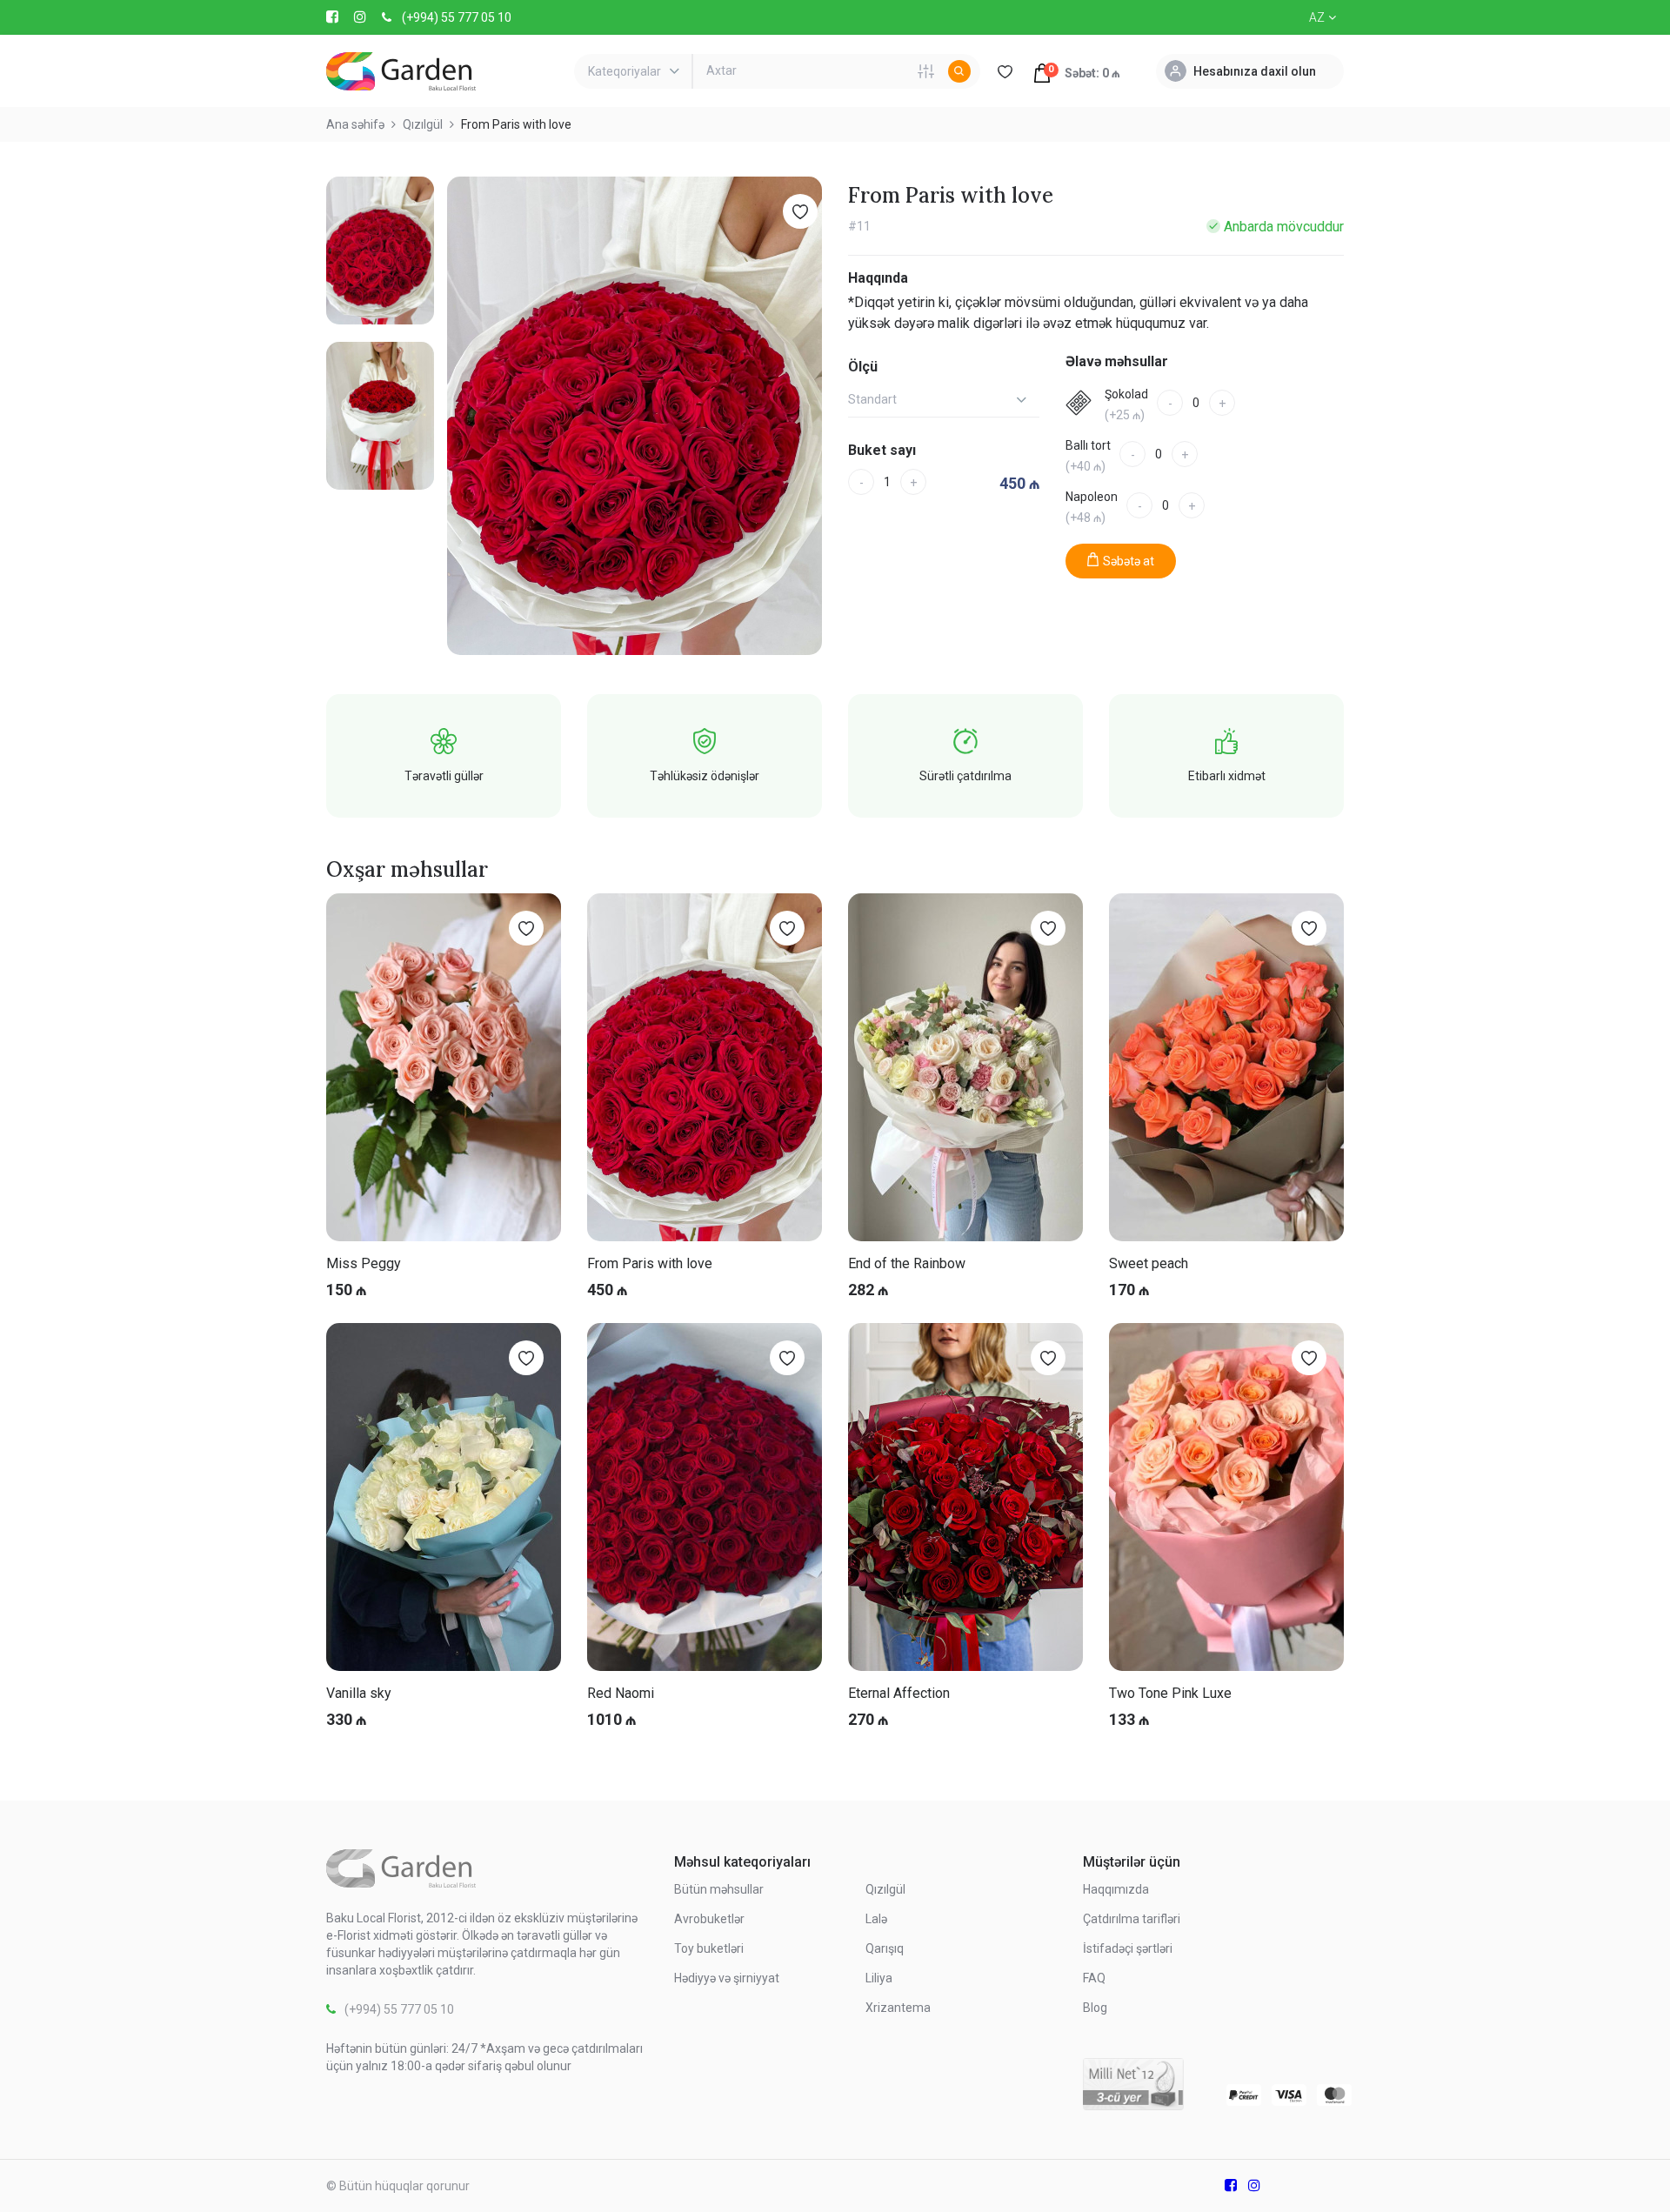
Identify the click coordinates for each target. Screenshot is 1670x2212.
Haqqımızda (1116, 1889)
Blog (1095, 2008)
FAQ (1094, 1978)
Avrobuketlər (709, 1919)
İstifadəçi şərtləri (1128, 1948)
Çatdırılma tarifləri (1132, 1919)
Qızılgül (885, 1889)
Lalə (876, 1919)
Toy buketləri (709, 1948)
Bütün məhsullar (719, 1889)
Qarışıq (885, 1948)
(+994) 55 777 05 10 (457, 17)
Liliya (879, 1978)
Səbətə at (1129, 561)
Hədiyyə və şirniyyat (727, 1978)
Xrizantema (898, 2008)
